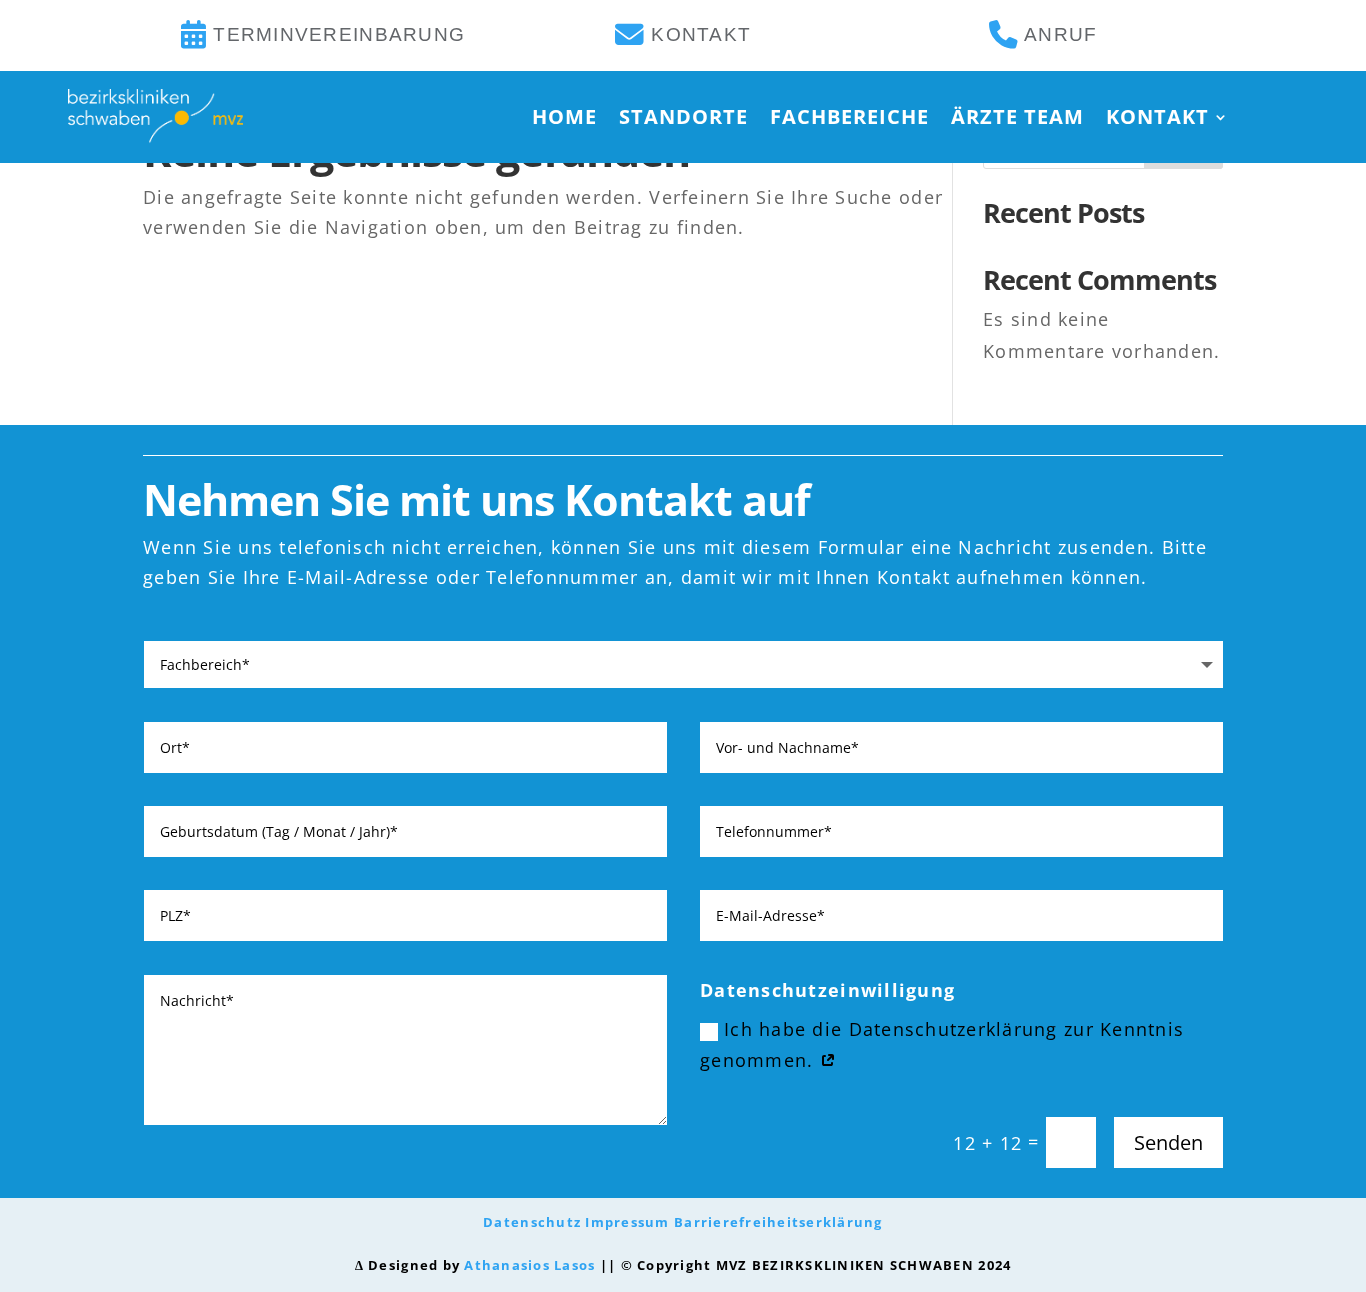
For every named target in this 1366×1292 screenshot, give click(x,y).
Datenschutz (532, 1222)
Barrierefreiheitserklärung (778, 1222)
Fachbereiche (849, 116)
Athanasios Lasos (529, 1265)
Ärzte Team (1017, 116)
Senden (1168, 1142)
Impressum (627, 1222)
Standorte (683, 116)
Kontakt (1157, 116)
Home (564, 116)
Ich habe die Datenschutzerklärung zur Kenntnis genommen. (942, 1044)
